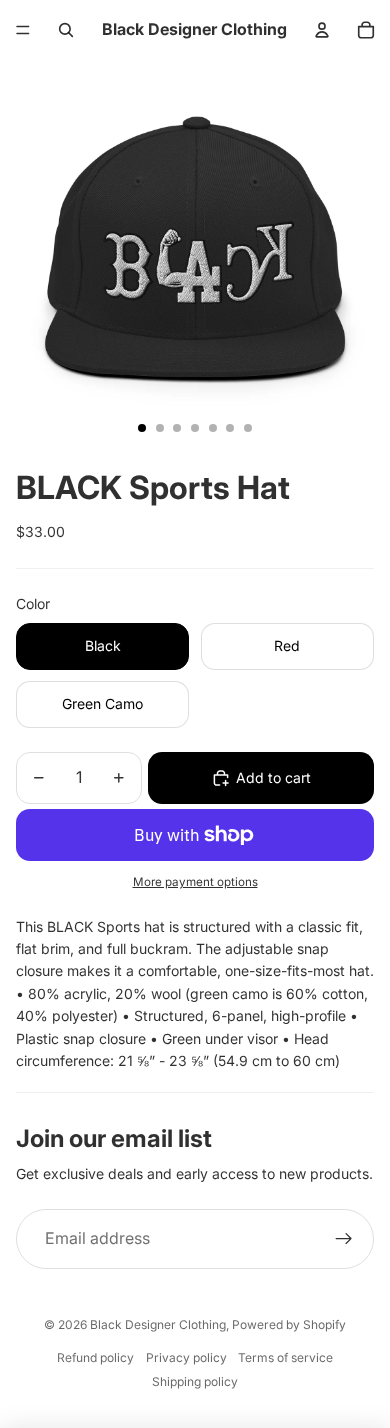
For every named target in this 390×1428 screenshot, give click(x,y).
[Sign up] (344, 1239)
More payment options (195, 882)
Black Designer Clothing (158, 1324)
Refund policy (95, 1357)
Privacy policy (186, 1357)
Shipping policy (195, 1381)
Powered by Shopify (289, 1324)
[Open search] (66, 30)
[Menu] (23, 30)
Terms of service (285, 1357)
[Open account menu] (322, 30)
